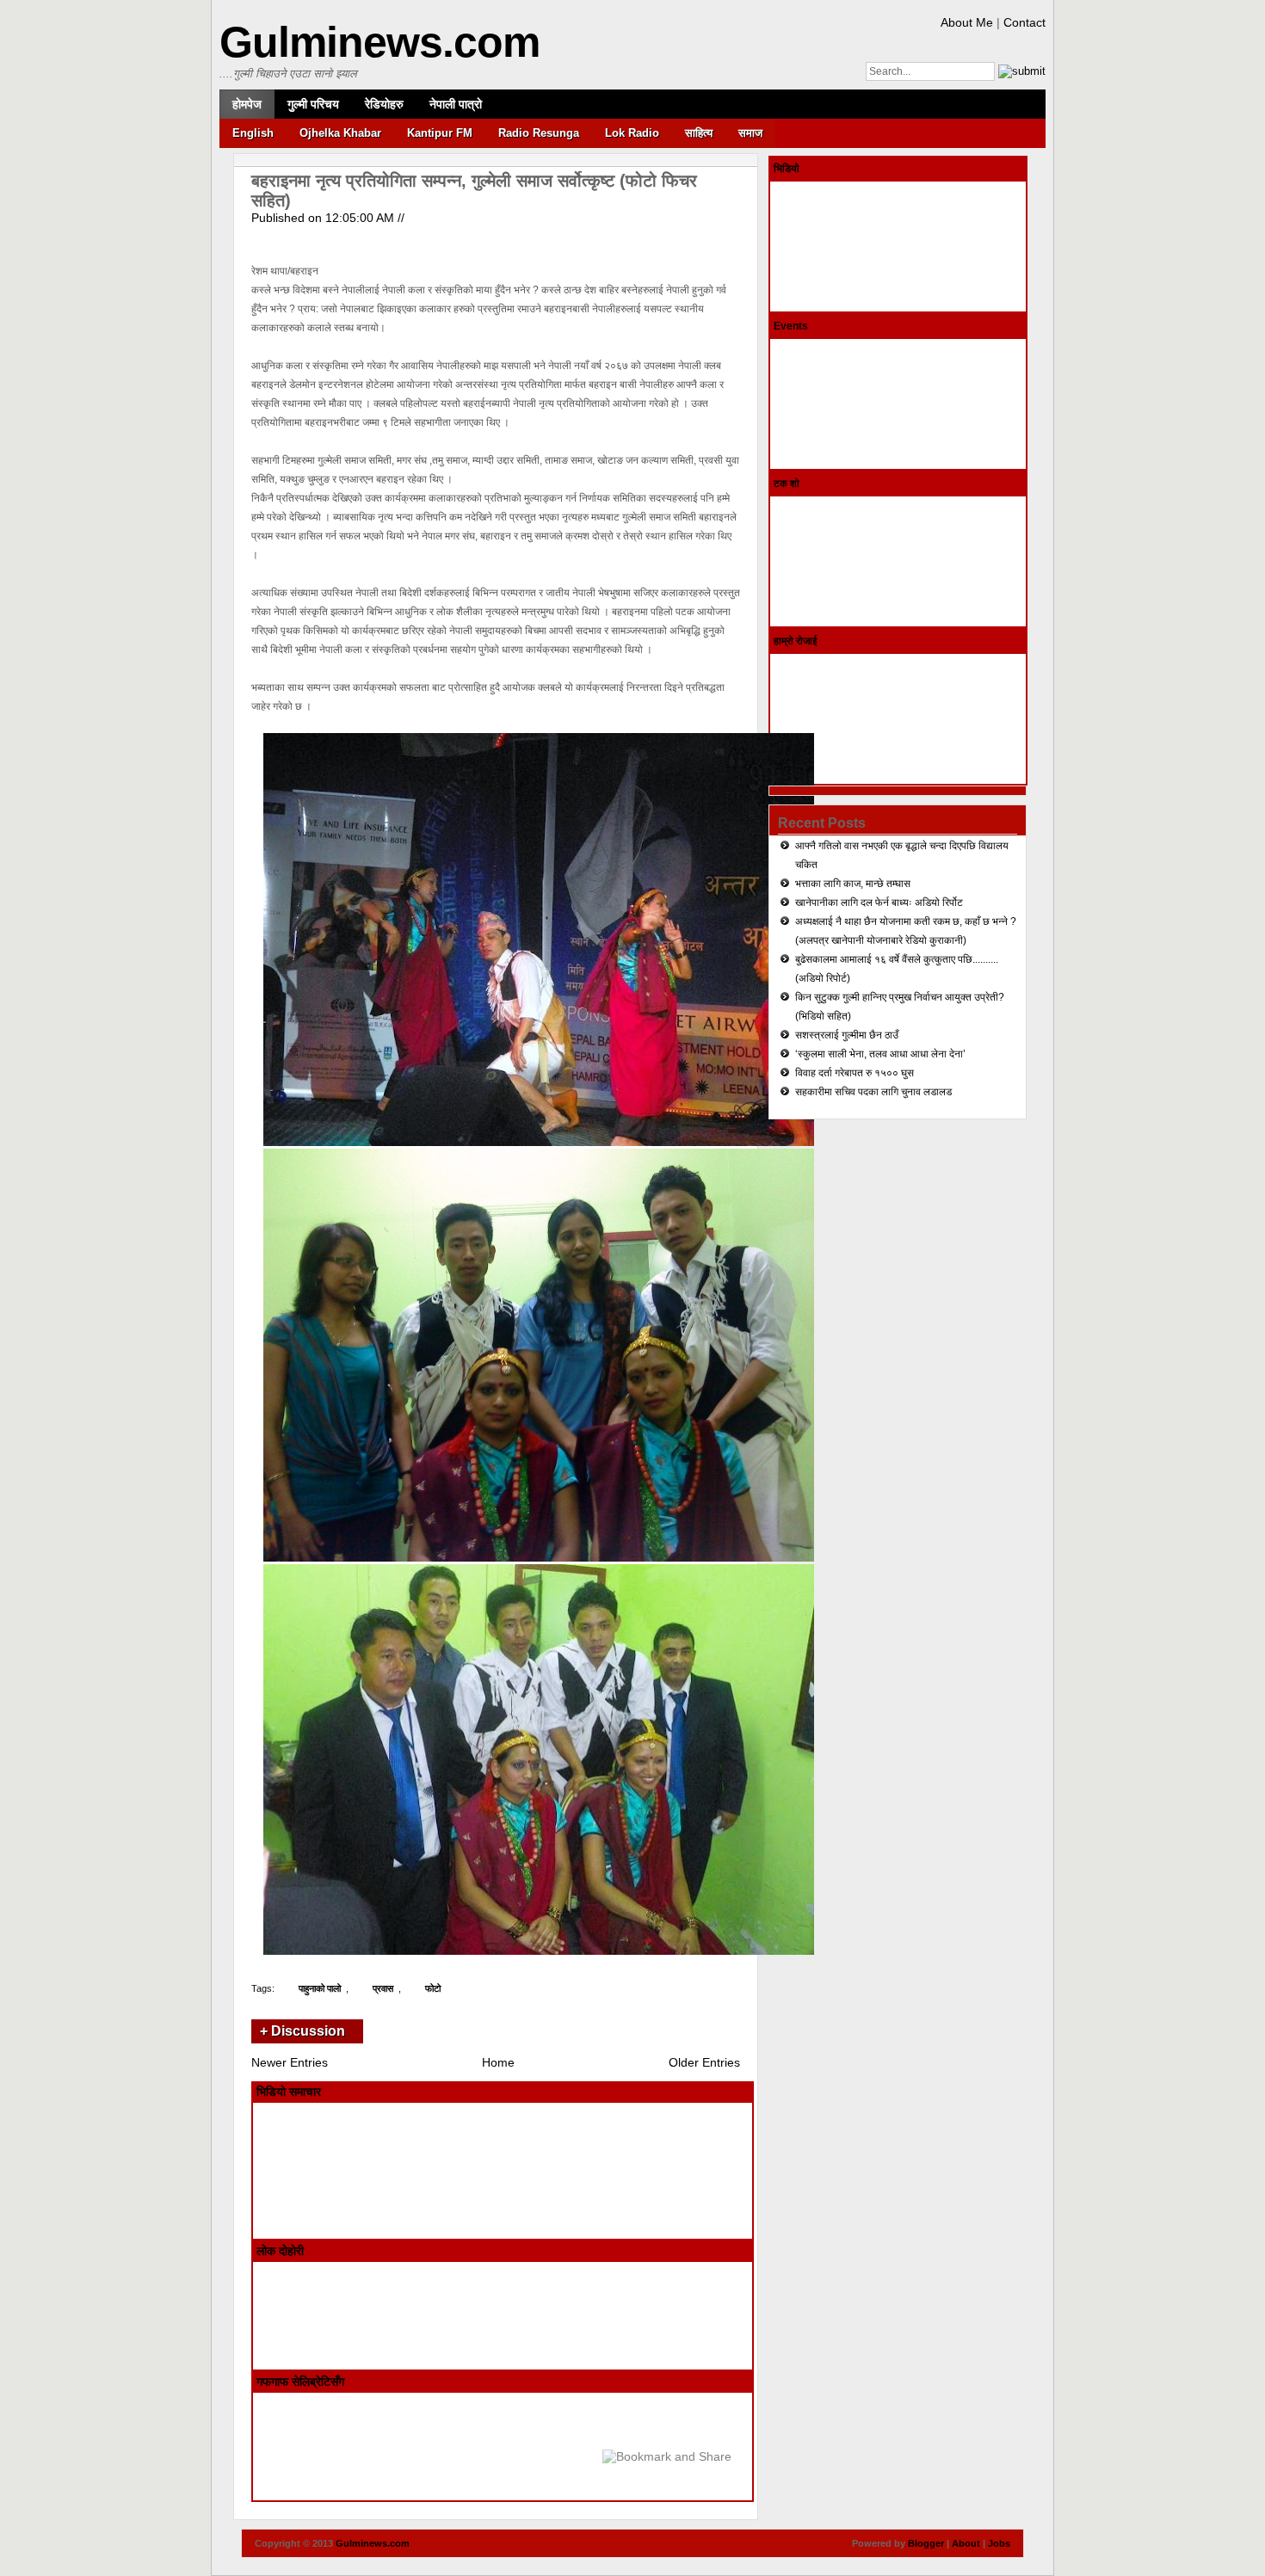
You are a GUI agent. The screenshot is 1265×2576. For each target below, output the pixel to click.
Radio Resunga (539, 133)
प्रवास (383, 1988)
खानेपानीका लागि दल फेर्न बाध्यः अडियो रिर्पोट (879, 903)
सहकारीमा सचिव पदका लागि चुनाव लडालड (873, 1092)
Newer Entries (290, 2062)
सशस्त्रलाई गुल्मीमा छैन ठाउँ (847, 1035)
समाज (750, 133)
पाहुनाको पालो (320, 1988)
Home (498, 2062)
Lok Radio (632, 133)
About (966, 2543)
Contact (1024, 22)
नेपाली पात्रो (456, 104)
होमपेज (247, 104)
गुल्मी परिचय (313, 104)
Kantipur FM (440, 133)
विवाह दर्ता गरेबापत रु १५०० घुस (855, 1073)
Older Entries (704, 2062)
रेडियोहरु (384, 104)
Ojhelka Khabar (340, 133)
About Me (967, 22)
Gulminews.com (379, 42)
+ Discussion (302, 2031)
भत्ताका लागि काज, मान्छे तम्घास (853, 884)
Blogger (926, 2543)
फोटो (433, 1988)
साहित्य (699, 133)
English (253, 133)
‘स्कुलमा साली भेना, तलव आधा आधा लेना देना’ (880, 1054)
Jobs (999, 2543)
